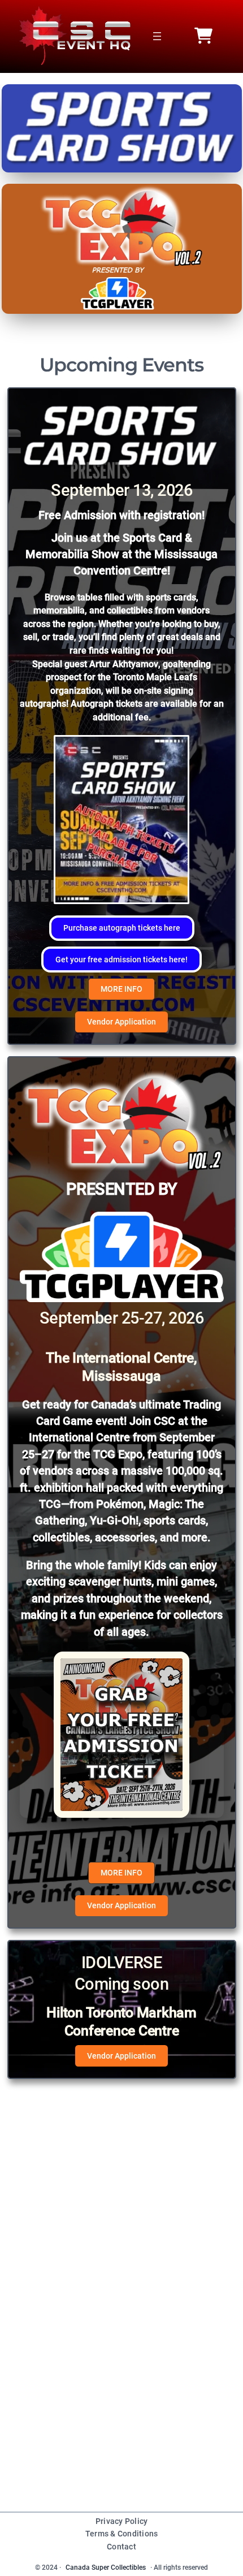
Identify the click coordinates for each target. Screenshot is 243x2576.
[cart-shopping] (203, 36)
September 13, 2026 (121, 490)
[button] (122, 928)
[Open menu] (157, 36)
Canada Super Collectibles (106, 2568)
